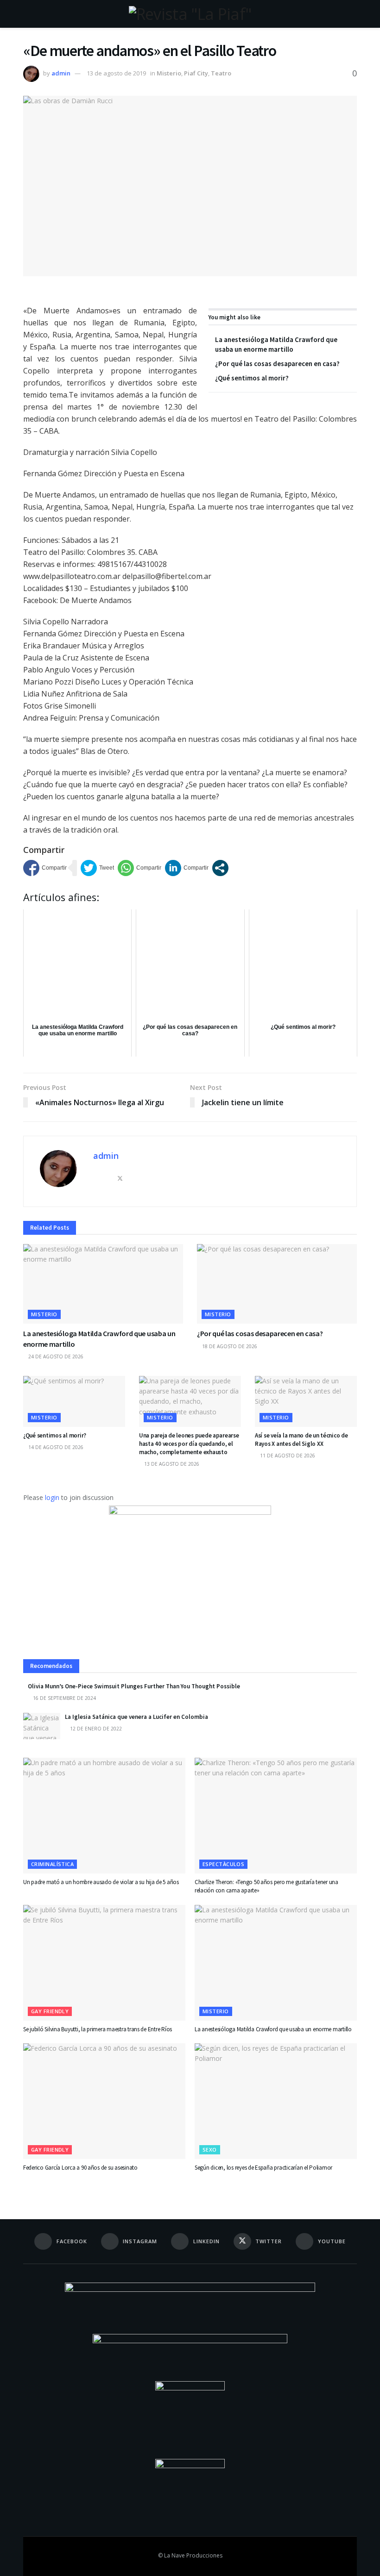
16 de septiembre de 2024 (64, 1698)
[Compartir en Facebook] (45, 868)
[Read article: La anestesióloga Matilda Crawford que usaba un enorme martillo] (103, 1284)
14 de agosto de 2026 (55, 1447)
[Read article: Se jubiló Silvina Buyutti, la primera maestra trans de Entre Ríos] (104, 1963)
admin (61, 73)
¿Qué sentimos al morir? (252, 378)
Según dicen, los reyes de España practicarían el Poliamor (263, 2168)
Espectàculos (223, 1864)
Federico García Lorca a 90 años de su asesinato (80, 2168)
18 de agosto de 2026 (229, 1346)
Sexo (210, 2150)
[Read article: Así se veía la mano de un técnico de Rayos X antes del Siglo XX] (306, 1401)
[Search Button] (353, 14)
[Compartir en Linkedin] (187, 868)
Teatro (221, 73)
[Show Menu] (27, 14)
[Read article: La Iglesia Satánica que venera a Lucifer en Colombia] (42, 1726)
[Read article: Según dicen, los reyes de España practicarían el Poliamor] (276, 2101)
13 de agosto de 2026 (171, 1464)
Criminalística (52, 1864)
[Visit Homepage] (190, 14)
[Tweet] (97, 868)
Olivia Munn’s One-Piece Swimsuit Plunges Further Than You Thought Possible (134, 1686)
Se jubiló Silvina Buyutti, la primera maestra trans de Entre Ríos (98, 2029)
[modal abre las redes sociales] (220, 868)
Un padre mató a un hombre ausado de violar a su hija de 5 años (101, 1882)
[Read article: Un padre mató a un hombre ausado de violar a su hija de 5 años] (104, 1816)
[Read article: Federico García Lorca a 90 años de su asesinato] (104, 2101)
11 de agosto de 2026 (287, 1456)
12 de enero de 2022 (95, 1729)
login (52, 1497)
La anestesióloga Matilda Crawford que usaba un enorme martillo (273, 2029)
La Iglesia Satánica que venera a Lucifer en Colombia (136, 1717)
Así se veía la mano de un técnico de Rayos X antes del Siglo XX (301, 1440)
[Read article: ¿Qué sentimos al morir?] (74, 1401)
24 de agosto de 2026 (55, 1356)
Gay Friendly (50, 2011)
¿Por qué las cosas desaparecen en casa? (277, 364)
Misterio (169, 73)
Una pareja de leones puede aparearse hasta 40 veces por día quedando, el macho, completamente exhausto (189, 1444)
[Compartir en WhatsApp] (139, 868)
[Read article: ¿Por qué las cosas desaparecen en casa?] (277, 1284)
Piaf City (196, 73)
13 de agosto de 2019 (116, 73)
